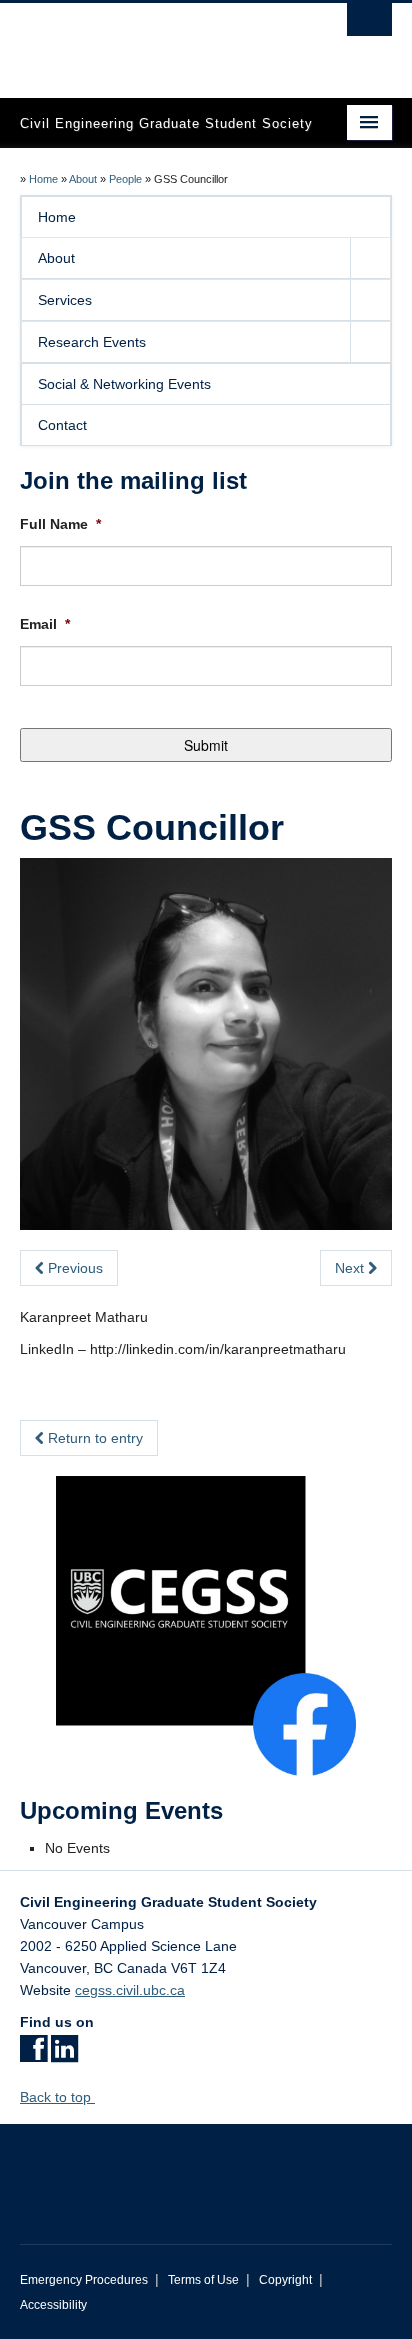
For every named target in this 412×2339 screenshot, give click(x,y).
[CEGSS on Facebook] (206, 1626)
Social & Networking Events (124, 384)
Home (43, 179)
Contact (62, 425)
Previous (73, 1268)
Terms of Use (203, 2280)
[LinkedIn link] (64, 2055)
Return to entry (93, 1438)
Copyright (285, 2280)
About (83, 179)
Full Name (60, 524)
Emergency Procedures (84, 2280)
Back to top (57, 2097)
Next (351, 1268)
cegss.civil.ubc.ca (130, 1990)
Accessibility (53, 2305)
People (125, 179)
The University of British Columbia (150, 41)
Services (65, 300)
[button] (370, 258)
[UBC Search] (369, 25)
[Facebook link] (33, 2055)
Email (45, 624)
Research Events (92, 342)
